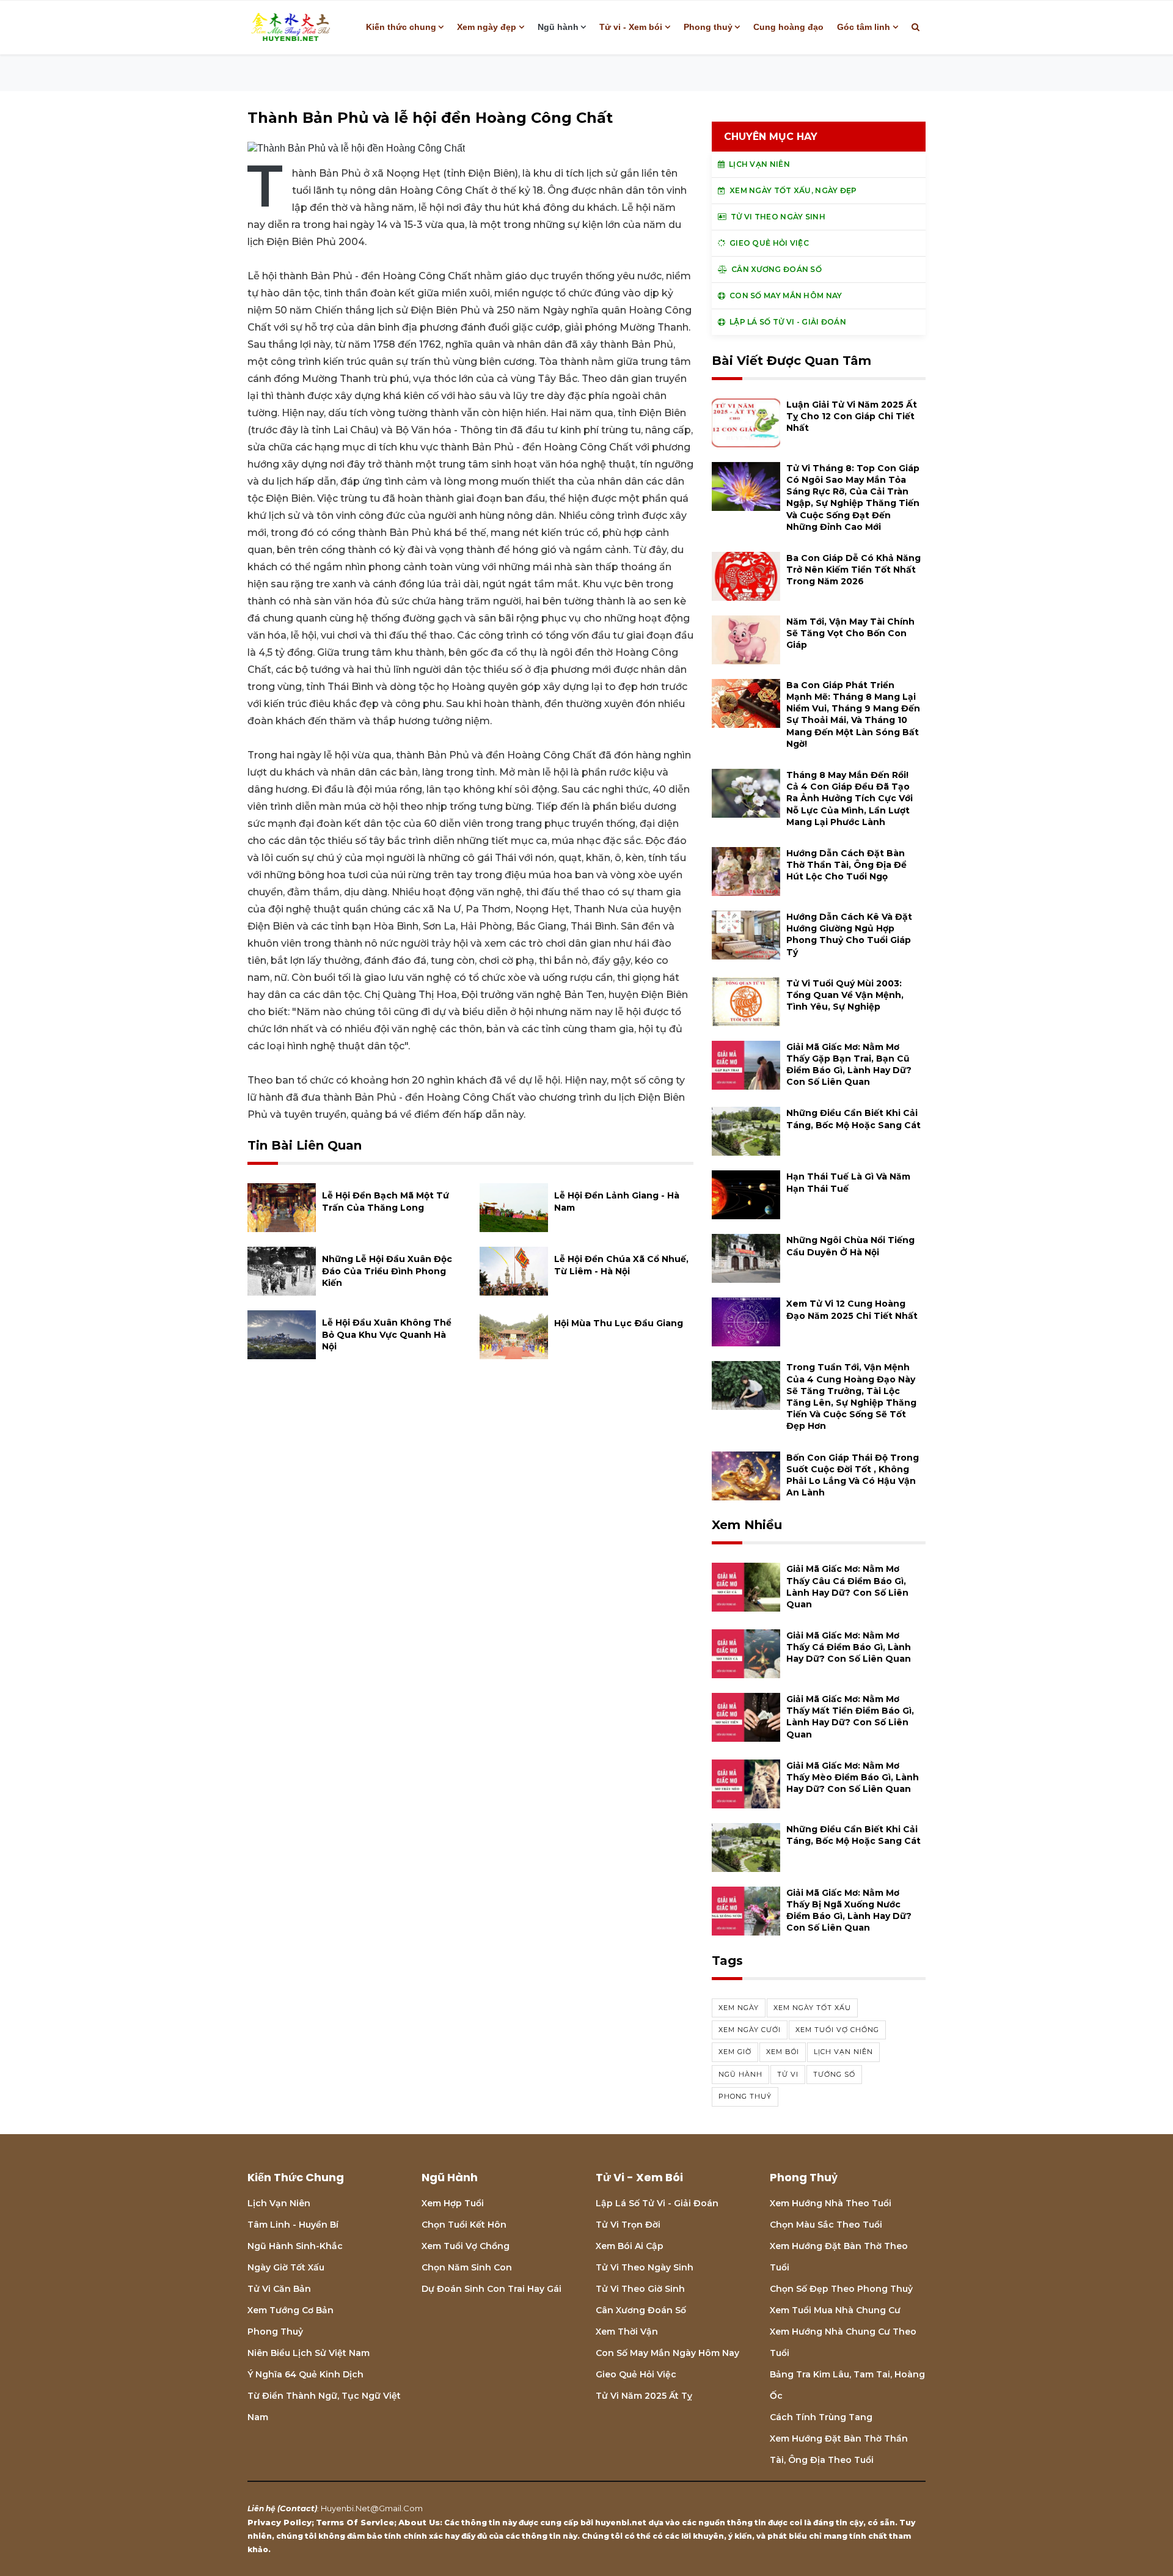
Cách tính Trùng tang (821, 2417)
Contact (297, 2508)
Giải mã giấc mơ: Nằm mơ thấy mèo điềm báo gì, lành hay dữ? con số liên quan (853, 1777)
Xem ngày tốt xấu (812, 2008)
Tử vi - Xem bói (631, 27)
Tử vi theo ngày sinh (645, 2267)
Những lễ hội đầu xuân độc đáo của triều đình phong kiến (387, 1271)
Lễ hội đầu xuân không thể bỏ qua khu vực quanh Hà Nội (387, 1334)
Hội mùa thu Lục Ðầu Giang (619, 1323)
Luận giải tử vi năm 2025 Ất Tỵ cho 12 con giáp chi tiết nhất (852, 416)
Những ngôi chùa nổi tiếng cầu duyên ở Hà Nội (850, 1246)
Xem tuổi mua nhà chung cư (835, 2310)
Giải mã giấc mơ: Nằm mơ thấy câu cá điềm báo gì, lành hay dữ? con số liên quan (847, 1587)
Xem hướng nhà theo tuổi (831, 2203)
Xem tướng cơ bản (291, 2310)
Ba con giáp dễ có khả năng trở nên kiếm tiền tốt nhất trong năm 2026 (853, 570)
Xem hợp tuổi (453, 2203)
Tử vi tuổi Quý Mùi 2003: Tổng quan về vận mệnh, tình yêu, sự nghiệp (845, 995)
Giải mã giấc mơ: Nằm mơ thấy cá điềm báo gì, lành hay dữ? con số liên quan (849, 1647)
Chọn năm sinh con (467, 2267)
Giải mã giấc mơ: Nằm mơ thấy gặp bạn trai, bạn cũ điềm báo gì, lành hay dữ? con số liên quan (849, 1065)
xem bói (783, 2052)
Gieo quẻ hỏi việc (636, 2374)
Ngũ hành (558, 27)
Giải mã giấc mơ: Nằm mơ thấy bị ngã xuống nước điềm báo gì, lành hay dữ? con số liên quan (849, 1910)
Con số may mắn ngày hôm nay (667, 2353)
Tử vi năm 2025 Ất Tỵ (644, 2396)
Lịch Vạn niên (279, 2203)
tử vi (788, 2074)
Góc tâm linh (864, 27)
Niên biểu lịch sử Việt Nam (309, 2353)
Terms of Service (355, 2522)
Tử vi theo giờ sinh (640, 2289)
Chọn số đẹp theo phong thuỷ (841, 2289)
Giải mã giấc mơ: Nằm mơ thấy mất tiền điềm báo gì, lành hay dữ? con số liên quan (850, 1717)
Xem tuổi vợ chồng (466, 2246)
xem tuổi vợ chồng (837, 2030)
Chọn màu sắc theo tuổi (826, 2225)
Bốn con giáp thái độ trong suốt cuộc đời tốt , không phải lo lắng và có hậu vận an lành (853, 1475)
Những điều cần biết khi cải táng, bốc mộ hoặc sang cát (853, 1119)
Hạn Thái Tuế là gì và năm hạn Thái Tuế (848, 1182)
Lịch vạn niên (843, 2052)
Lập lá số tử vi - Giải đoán (657, 2203)
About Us (419, 2522)
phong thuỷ (745, 2096)
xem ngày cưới (750, 2030)
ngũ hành (740, 2074)
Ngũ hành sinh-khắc (295, 2246)
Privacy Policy (280, 2522)
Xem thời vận (627, 2332)
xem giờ (735, 2052)
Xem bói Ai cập (630, 2246)
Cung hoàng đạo (788, 27)
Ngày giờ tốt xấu (286, 2267)
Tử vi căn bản (279, 2289)
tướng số (834, 2074)
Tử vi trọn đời (628, 2225)
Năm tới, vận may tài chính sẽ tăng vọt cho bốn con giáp (850, 633)
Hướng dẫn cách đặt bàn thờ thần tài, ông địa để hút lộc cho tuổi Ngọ (846, 865)
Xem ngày (739, 2008)
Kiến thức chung (401, 27)
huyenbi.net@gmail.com (372, 2508)
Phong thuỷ (708, 27)
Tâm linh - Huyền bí (293, 2225)
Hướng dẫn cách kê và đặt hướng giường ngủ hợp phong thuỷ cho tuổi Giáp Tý (849, 934)
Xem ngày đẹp (487, 27)
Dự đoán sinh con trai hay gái (491, 2289)
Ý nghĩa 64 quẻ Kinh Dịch (305, 2374)
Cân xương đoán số (641, 2310)
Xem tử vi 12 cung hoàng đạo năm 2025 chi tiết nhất (852, 1309)
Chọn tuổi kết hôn (464, 2225)
